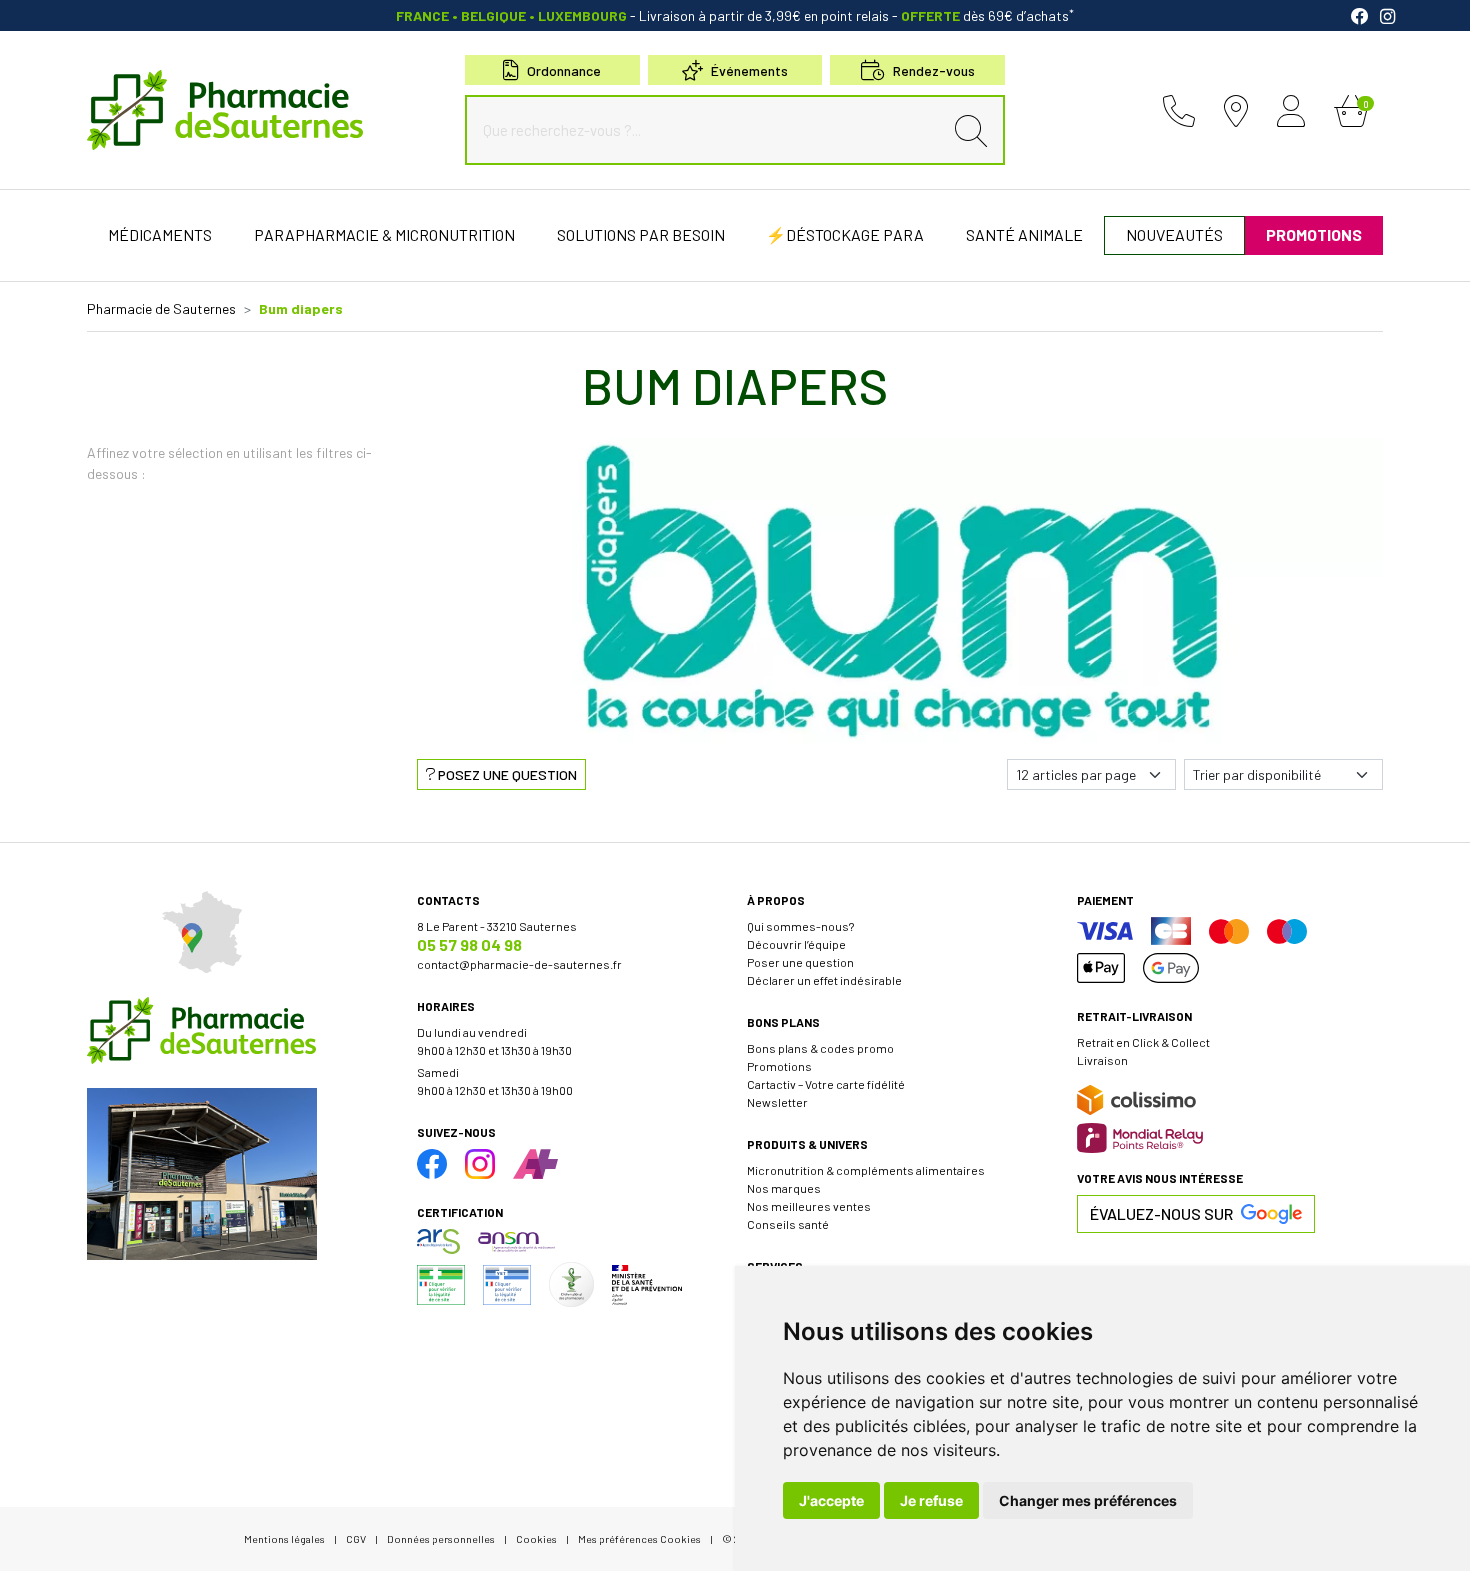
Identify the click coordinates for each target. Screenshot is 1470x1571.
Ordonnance (564, 70)
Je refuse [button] (931, 1500)
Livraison (1102, 1060)
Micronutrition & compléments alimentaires (866, 1170)
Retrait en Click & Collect (1143, 1042)
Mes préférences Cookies (639, 1538)
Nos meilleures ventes (809, 1206)
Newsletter (777, 1102)
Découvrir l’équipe (796, 944)
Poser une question (800, 962)
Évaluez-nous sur (1161, 1213)
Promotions (779, 1066)
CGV (356, 1538)
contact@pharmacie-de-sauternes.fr (519, 964)
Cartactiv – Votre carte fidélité (826, 1084)
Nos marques (784, 1188)
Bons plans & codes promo (820, 1048)
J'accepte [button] (831, 1500)
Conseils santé (788, 1224)
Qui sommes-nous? (800, 926)
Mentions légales (284, 1538)
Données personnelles (441, 1538)
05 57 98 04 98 (469, 944)
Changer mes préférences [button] (1088, 1500)
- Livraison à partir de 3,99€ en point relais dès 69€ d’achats (735, 15)
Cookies (536, 1538)
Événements (749, 70)
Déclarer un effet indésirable (824, 980)
